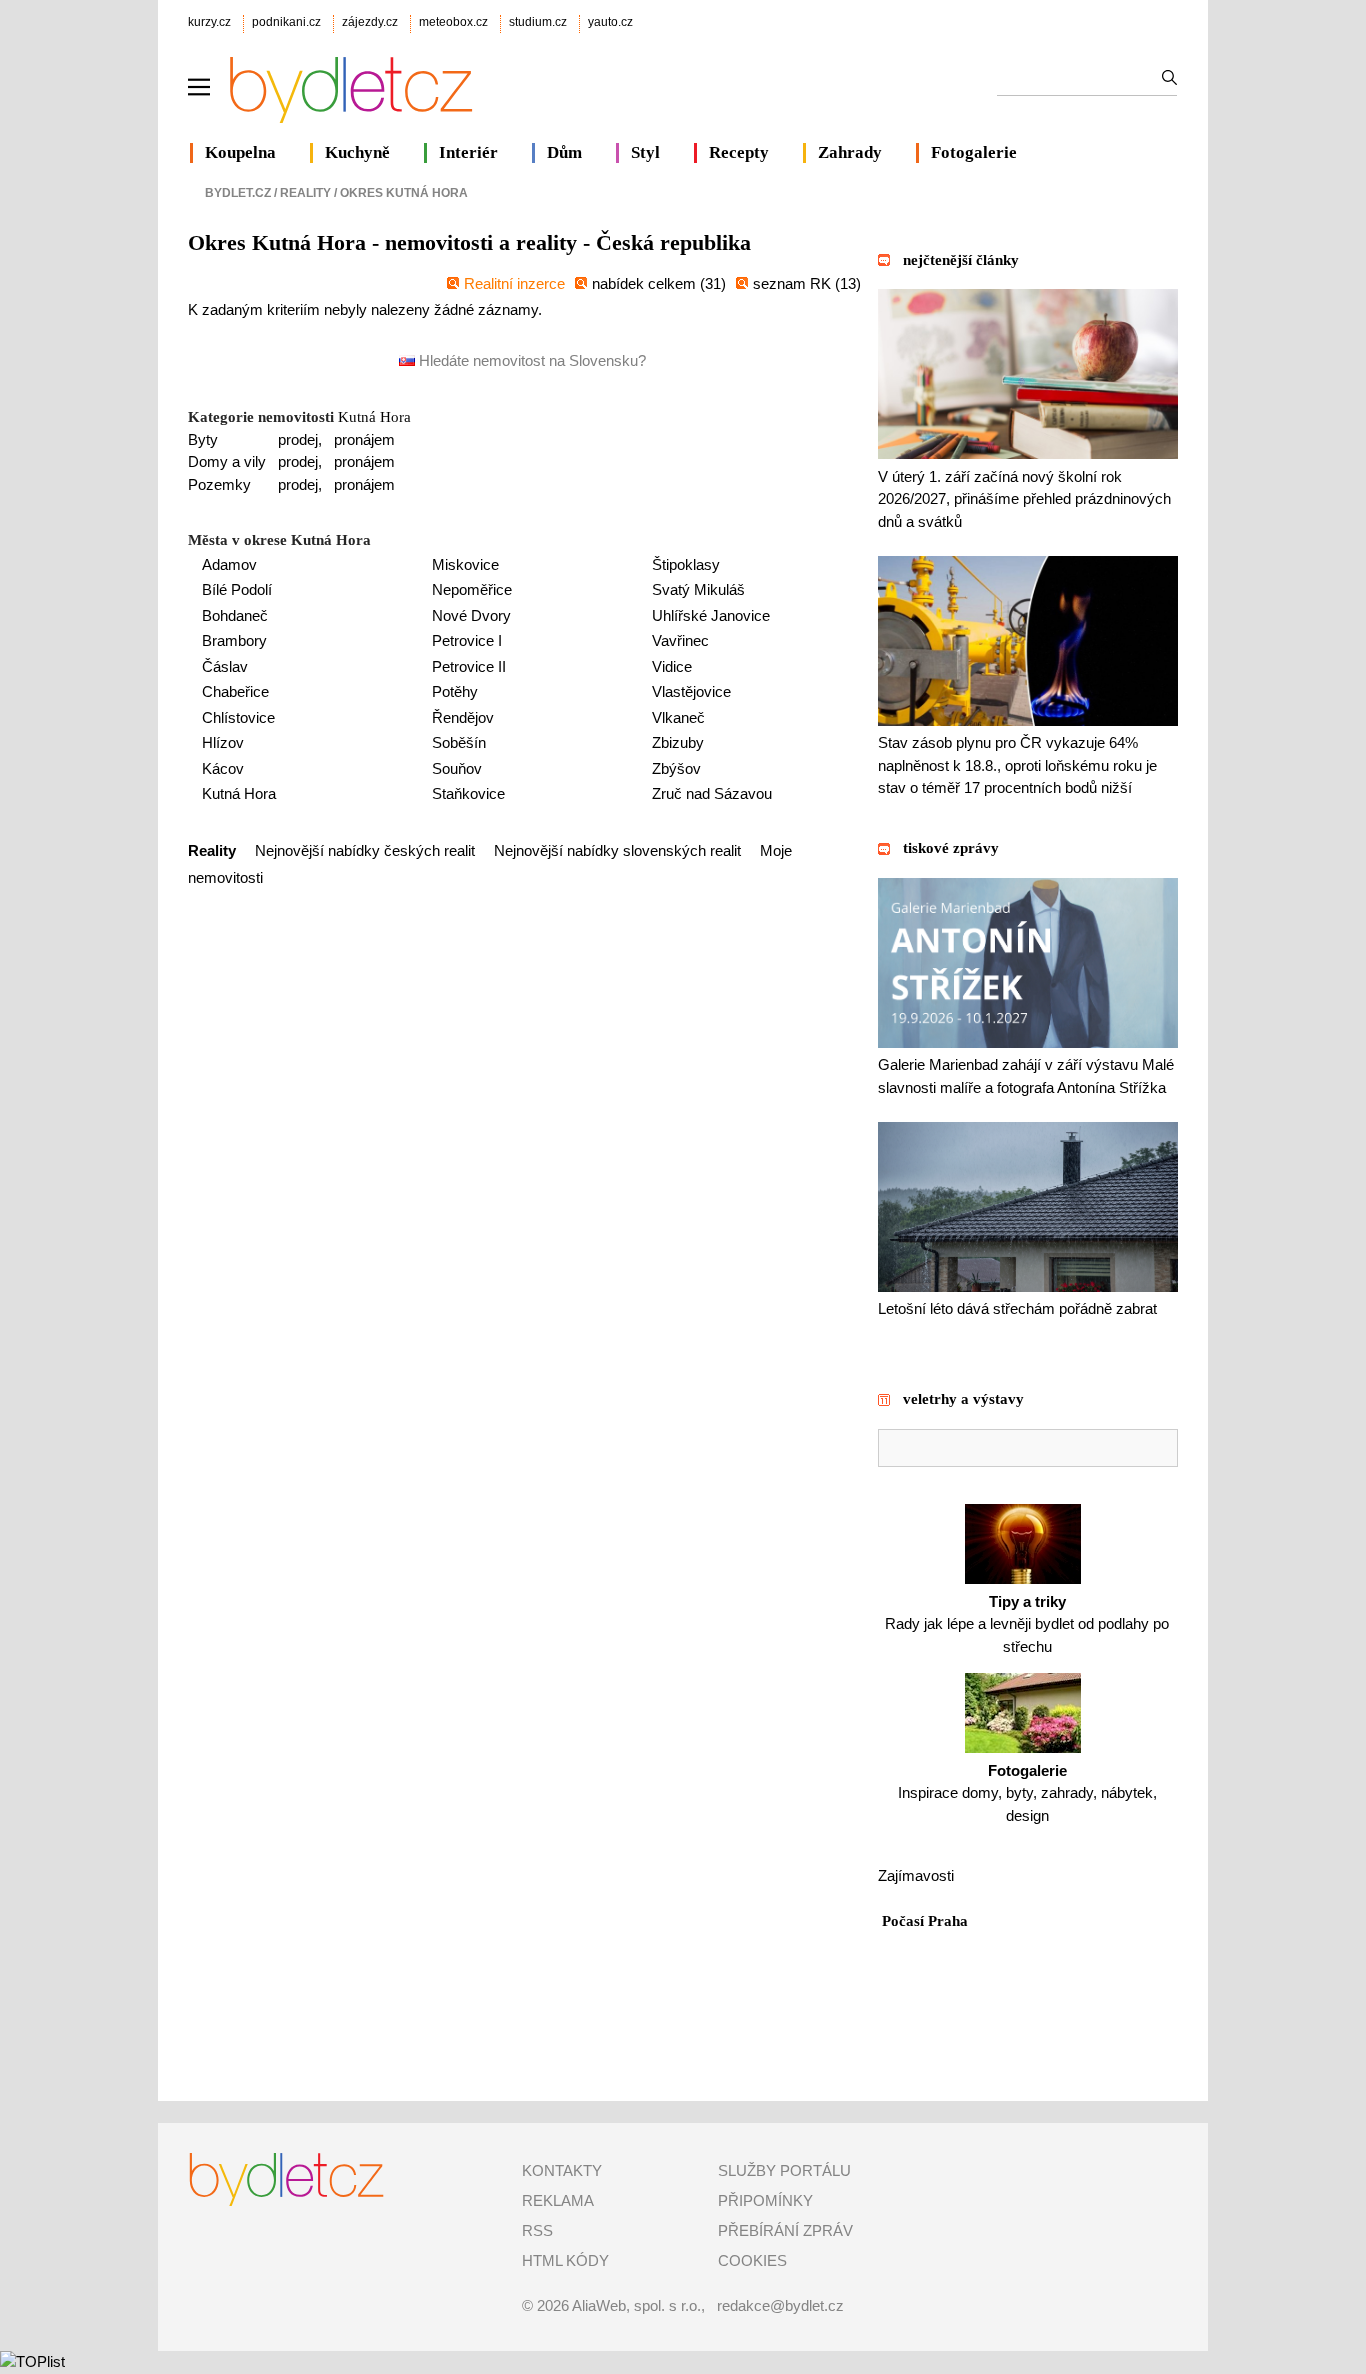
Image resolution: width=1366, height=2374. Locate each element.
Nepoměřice (472, 589)
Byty (203, 439)
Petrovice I (467, 640)
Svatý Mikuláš (698, 589)
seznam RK (794, 283)
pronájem (364, 439)
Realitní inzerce (514, 283)
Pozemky (219, 484)
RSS (537, 2230)
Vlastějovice (691, 691)
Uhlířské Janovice (711, 615)
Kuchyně (357, 152)
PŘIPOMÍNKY (765, 2200)
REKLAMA (558, 2200)
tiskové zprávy (951, 848)
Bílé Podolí (237, 589)
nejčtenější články (961, 260)
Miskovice (465, 564)
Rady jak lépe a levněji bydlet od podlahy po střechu (1027, 1624)
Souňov (457, 768)
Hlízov (223, 742)
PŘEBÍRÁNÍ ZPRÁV (785, 2230)
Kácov (223, 768)
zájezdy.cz (370, 22)
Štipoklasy (686, 564)
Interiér (468, 152)
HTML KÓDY (565, 2260)
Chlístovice (238, 717)
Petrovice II (469, 666)
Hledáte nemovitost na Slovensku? (530, 360)
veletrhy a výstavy (963, 1399)
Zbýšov (676, 768)
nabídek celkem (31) (659, 283)
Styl (645, 152)
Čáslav (225, 666)
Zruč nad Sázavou (712, 793)
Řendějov (463, 717)
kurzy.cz (209, 22)
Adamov (229, 564)
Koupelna (240, 152)
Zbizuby (678, 742)
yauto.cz (610, 22)
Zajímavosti (916, 1875)
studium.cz (538, 22)
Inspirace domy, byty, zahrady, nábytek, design (1027, 1793)
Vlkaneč (678, 717)
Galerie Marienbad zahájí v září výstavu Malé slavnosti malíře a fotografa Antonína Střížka (1026, 1076)
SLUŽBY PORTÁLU (784, 2170)
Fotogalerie (974, 152)
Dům (564, 152)
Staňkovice (468, 793)
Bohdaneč (235, 615)
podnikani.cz (286, 22)
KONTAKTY (562, 2170)
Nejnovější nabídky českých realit (365, 850)
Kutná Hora (374, 417)
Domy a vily (227, 461)
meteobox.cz (453, 22)
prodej (298, 439)
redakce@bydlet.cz (780, 2305)
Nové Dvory (471, 615)
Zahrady (850, 152)
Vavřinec (680, 640)
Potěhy (455, 691)
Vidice (672, 666)
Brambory (234, 640)
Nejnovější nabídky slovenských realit (617, 850)
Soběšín (459, 742)
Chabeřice (235, 691)
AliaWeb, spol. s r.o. (636, 2305)
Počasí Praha (925, 1921)
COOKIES (752, 2260)
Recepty (739, 152)
